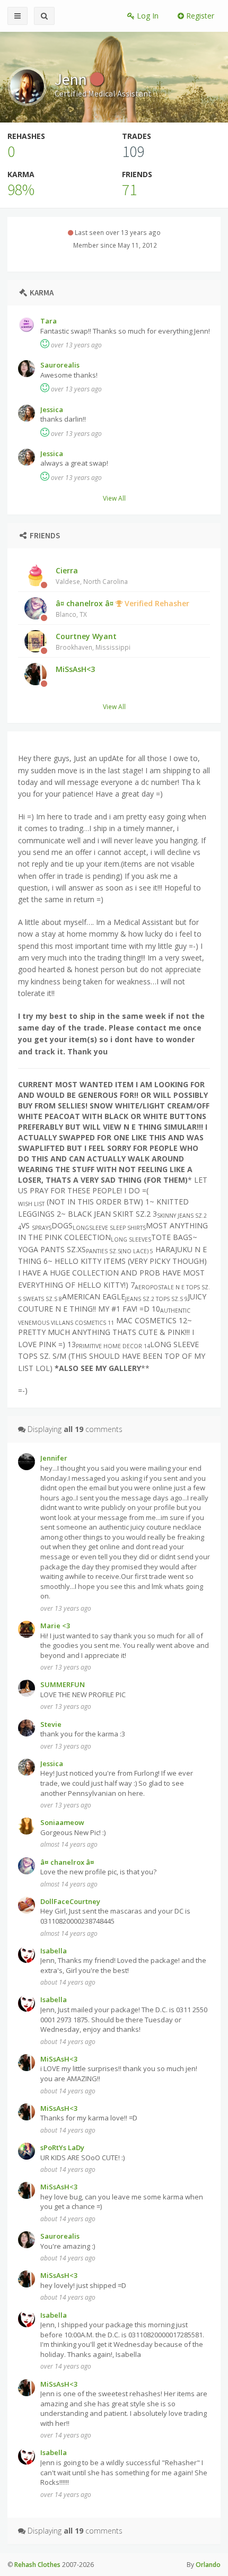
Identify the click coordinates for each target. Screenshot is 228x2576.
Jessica (52, 409)
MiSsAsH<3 (75, 669)
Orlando (208, 2565)
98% (21, 189)
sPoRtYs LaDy (62, 2147)
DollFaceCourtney (70, 1901)
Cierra (92, 575)
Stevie (51, 1724)
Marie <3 (55, 1626)
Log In (147, 16)
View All (114, 498)
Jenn (72, 79)
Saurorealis (60, 365)
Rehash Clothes (37, 2565)
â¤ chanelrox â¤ (122, 608)
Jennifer (54, 1458)
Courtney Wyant (93, 641)
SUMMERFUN (63, 1684)
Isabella (54, 1951)
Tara (49, 321)
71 (129, 189)
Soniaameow (62, 1822)
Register (199, 16)
